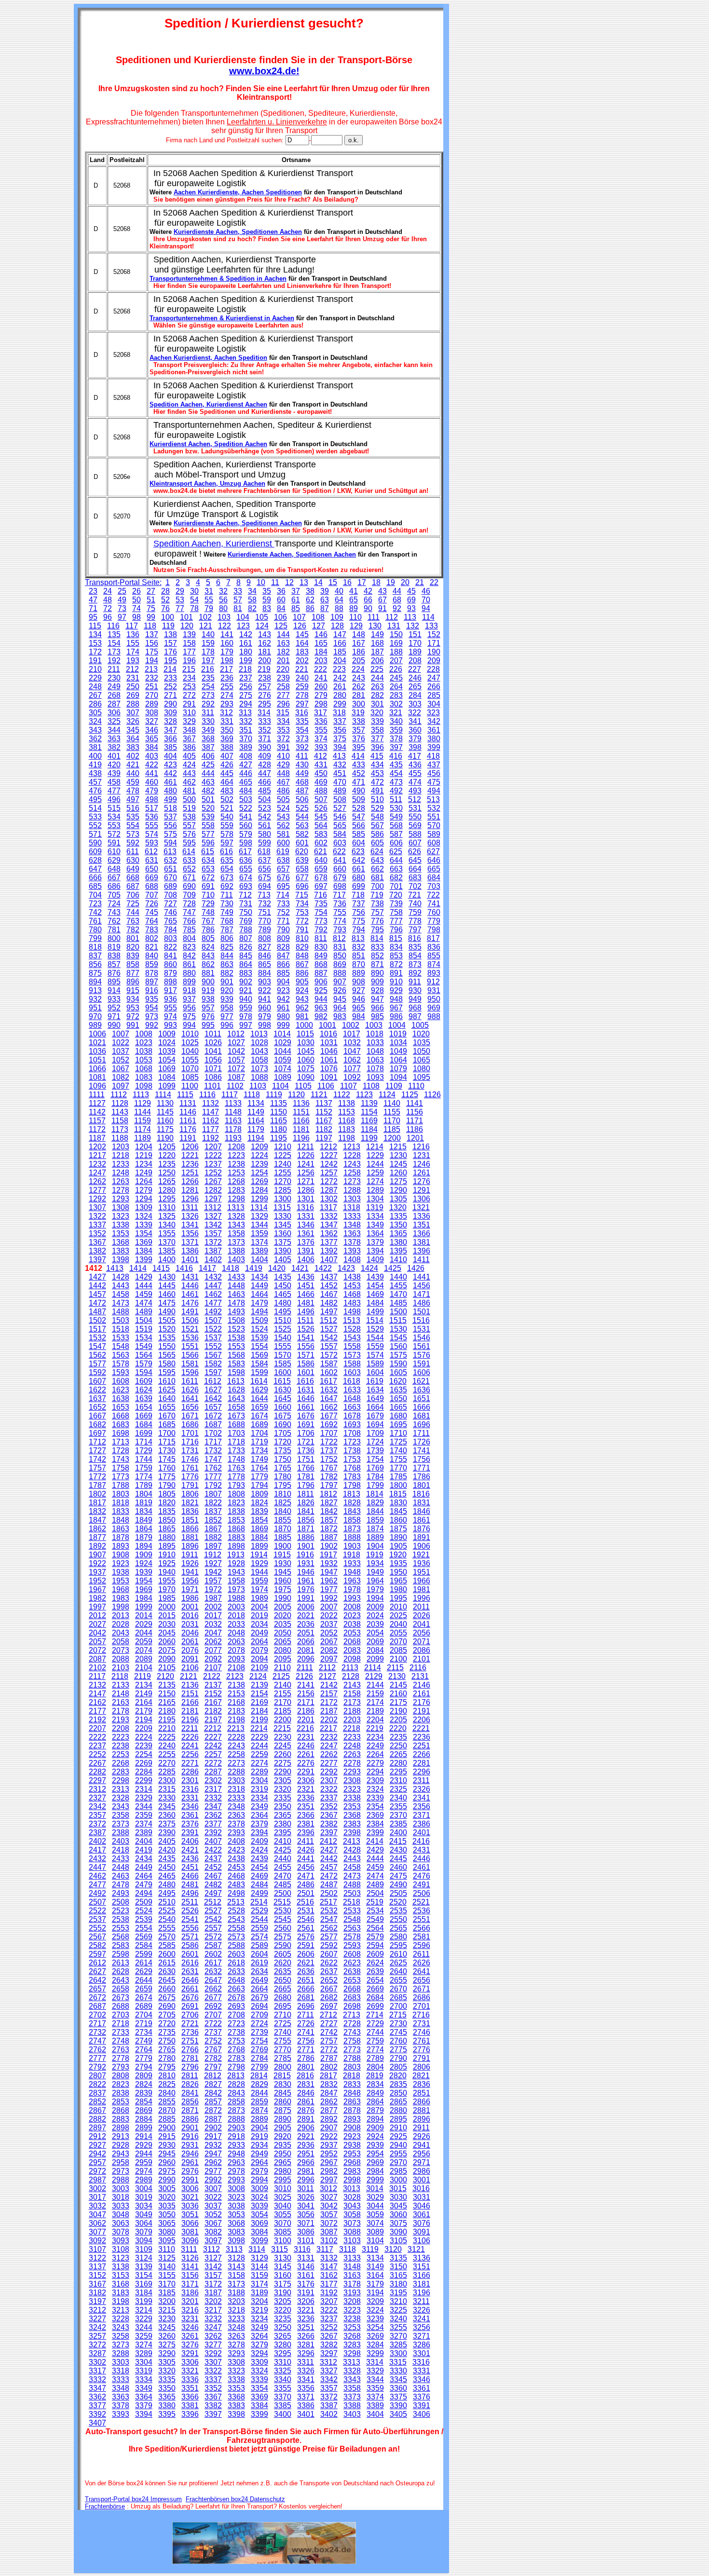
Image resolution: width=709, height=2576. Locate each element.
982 (321, 1016)
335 (302, 721)
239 (283, 678)
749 (227, 912)
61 (296, 600)
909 (377, 982)
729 (208, 904)
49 (122, 600)
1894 (144, 1546)
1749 (259, 1459)
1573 (352, 1355)
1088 (259, 1077)
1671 (190, 1416)
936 (170, 999)
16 (347, 582)
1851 (190, 1520)
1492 (213, 1312)
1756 (422, 1459)
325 (114, 721)
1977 (329, 1589)
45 (411, 591)
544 (302, 817)
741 (434, 904)
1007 (121, 1034)
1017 (352, 1034)
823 (189, 947)
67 (382, 600)
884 (265, 973)
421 (133, 765)
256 (246, 687)
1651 (422, 1398)
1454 (375, 1286)
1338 (121, 1225)
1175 (165, 1129)
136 (133, 634)
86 (310, 608)
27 (151, 591)
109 (337, 617)
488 (321, 791)
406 (208, 756)
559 (227, 825)
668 (133, 878)
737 (359, 904)
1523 (236, 1329)
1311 (190, 1207)
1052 (121, 1060)
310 (189, 713)
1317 (328, 1207)
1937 (97, 1572)
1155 (392, 1112)
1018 (375, 1034)
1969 (144, 1589)
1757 (97, 1468)
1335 (398, 1216)
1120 (296, 1095)
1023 (144, 1043)
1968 (121, 1589)
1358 (236, 1233)
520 (208, 808)
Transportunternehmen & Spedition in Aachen (218, 279)
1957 (213, 1581)
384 (152, 747)
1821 (190, 1503)
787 (227, 930)
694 (265, 886)
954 (152, 1008)
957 (208, 1008)
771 (283, 921)
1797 (329, 1485)
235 (208, 678)
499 (170, 799)
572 (114, 834)
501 (208, 799)
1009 (167, 1034)
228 (433, 669)
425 (208, 765)
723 (95, 904)
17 (362, 582)
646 (434, 860)
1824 (259, 1503)
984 (359, 1016)
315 (283, 713)
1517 (97, 1329)
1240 (283, 1164)
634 (208, 860)
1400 (167, 1260)
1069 (167, 1069)
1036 (97, 1051)
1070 (190, 1069)
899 (189, 982)
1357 (213, 1233)
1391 (306, 1251)
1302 (329, 1199)
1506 (190, 1320)
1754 (375, 1459)
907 (340, 982)
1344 (259, 1225)
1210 (283, 1147)
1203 (121, 1147)
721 (415, 895)
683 (415, 878)
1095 (422, 1077)
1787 (97, 1485)
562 (283, 825)
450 (321, 773)
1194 (256, 1138)
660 (340, 869)
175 (152, 652)
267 (95, 695)
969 (434, 1008)
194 (152, 661)
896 (133, 982)
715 (302, 895)
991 (133, 1025)
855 (434, 956)
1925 (167, 1563)
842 (189, 956)
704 (95, 895)
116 (113, 626)
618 (264, 852)
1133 (233, 1103)
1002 (351, 1025)
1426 (416, 1268)
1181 (301, 1129)
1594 (144, 1372)
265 (415, 687)
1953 (121, 1581)
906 (321, 982)
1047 (352, 1051)
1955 (167, 1581)
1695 (398, 1424)
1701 (190, 1433)
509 (359, 799)
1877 (97, 1537)
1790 (167, 1485)
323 (433, 713)
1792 (213, 1485)
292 (208, 704)
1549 (144, 1346)
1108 (371, 1086)
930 (415, 990)
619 (283, 852)
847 (283, 956)
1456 (422, 1286)
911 (415, 982)
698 (340, 886)
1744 (144, 1459)
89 (354, 608)
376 (359, 739)
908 (359, 982)
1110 (416, 1086)
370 (246, 739)
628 (95, 860)
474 (415, 782)
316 (302, 713)
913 (95, 990)
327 (152, 721)
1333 (352, 1216)
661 (359, 869)
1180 (279, 1129)
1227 (329, 1155)
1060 (306, 1060)
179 (227, 652)
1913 (236, 1555)
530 (396, 808)
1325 (167, 1216)
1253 (236, 1173)
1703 (236, 1433)
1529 (375, 1329)
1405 (283, 1260)
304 (434, 704)
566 (359, 825)
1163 (233, 1121)
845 (246, 956)
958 (227, 1008)
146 (321, 634)
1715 (167, 1442)
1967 (97, 1589)
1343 (236, 1225)
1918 (352, 1555)
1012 (236, 1034)
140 (208, 634)
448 (283, 773)
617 (245, 852)
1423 (346, 1268)
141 (227, 634)
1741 (422, 1451)
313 (245, 713)
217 (226, 669)
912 (433, 982)
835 (415, 947)
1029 (283, 1043)
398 (415, 747)
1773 (121, 1477)
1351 (422, 1225)
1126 (432, 1095)
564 (321, 825)
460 (152, 782)
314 (264, 713)
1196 (301, 1138)
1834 (144, 1511)
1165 (279, 1121)
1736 (306, 1451)
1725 (398, 1442)
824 (208, 947)
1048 (375, 1051)
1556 (306, 1346)
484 (246, 791)
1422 (323, 1268)
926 (340, 990)
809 (283, 938)
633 (189, 860)
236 (227, 678)
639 (302, 860)
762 (114, 921)
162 (265, 643)
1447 (213, 1286)
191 (95, 661)
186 (359, 652)
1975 (283, 1589)
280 (340, 695)
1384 (144, 1251)
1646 (306, 1398)
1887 (329, 1537)
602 (321, 843)
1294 (144, 1199)
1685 (167, 1424)
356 (340, 730)
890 (377, 973)
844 (227, 956)
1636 (422, 1390)
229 (95, 678)
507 (321, 799)
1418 (231, 1268)
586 (377, 834)
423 (170, 765)
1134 (256, 1103)
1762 (213, 1468)
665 (434, 869)
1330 (283, 1216)
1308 (121, 1207)
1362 (329, 1233)
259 (302, 687)
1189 (143, 1138)
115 (95, 626)
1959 (259, 1581)
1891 (422, 1537)
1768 (352, 1468)
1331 (306, 1216)
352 (265, 730)
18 (376, 582)
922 (265, 990)
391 (283, 747)
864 (246, 964)
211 (114, 669)
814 (377, 938)
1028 (259, 1043)
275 (246, 695)
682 (396, 878)
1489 (144, 1312)
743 (114, 912)
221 (302, 669)
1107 (348, 1086)
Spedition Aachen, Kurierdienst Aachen (208, 404)
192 (114, 661)
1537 (213, 1338)
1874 (375, 1529)
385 (170, 747)
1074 (283, 1069)
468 (302, 782)
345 (133, 730)
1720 (283, 1442)
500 (189, 799)
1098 (144, 1086)
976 (208, 1016)
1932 (329, 1563)
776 (377, 921)
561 (265, 825)
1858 (352, 1520)
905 (302, 982)
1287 (329, 1190)
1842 (329, 1511)
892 (415, 973)
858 (133, 964)
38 (310, 591)
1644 (259, 1398)
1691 (306, 1424)
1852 (213, 1520)
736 (340, 904)
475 (434, 782)
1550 (167, 1346)
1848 (121, 1520)
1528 (352, 1329)
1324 (144, 1216)
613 (170, 852)
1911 (190, 1555)
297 (302, 704)
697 (321, 886)
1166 (301, 1121)
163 (283, 643)
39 (325, 591)
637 (265, 860)
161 (246, 643)
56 (223, 600)
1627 (213, 1390)
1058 (259, 1060)
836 (434, 947)
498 (152, 799)
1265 (167, 1181)
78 (194, 608)
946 (359, 999)
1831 (422, 1503)
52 (165, 600)
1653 (121, 1407)
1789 (144, 1485)
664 (415, 869)
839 (133, 956)
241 (321, 678)
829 (302, 947)
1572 (329, 1355)
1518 (121, 1329)
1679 (375, 1416)
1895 (167, 1546)
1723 (352, 1442)
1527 (329, 1329)
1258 (352, 1173)
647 (95, 869)
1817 (97, 1503)
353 (283, 730)
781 (114, 930)
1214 (375, 1147)
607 (415, 843)
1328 (236, 1216)
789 (265, 930)
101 (186, 617)
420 (114, 765)
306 (114, 713)
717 (339, 895)
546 (340, 817)
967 (396, 1008)
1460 (167, 1294)
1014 (282, 1034)
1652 (97, 1407)
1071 (213, 1069)
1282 (213, 1190)
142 (246, 634)
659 (321, 869)
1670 (167, 1416)
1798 (352, 1485)
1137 (324, 1103)
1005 (420, 1025)
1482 (329, 1303)
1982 (97, 1598)
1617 (328, 1381)
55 (209, 600)
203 (321, 661)
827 (265, 947)
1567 (213, 1355)
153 (95, 643)
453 (377, 773)
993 (170, 1025)
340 (396, 721)
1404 (259, 1260)
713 (264, 895)
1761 (190, 1468)
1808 (236, 1494)
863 (227, 964)
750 (246, 912)
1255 (283, 1173)
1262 (97, 1181)
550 (415, 817)
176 (170, 652)
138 (170, 634)
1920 (398, 1555)
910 (396, 982)
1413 (115, 1268)
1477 (213, 1303)
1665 (398, 1407)
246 (415, 678)
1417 (207, 1268)
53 (180, 600)
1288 (352, 1190)
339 (377, 721)
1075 (306, 1069)
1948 (352, 1572)
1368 (121, 1242)
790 (283, 930)
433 (359, 765)
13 (304, 582)
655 (246, 869)
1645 (283, 1398)
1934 (375, 1563)
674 (246, 878)
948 (396, 999)
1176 (188, 1129)
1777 (213, 1477)
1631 (306, 1390)
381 (95, 747)
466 (265, 782)
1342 (213, 1225)
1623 (121, 1390)
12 (289, 582)
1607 (97, 1381)
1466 (306, 1294)
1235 (167, 1164)
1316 (305, 1207)
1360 (283, 1233)
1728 (121, 1451)
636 (246, 860)
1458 (121, 1294)
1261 (422, 1173)
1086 (213, 1077)
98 (136, 617)
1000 (304, 1025)
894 (95, 982)
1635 (398, 1390)
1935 (398, 1563)
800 (114, 938)
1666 (422, 1407)
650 (152, 869)
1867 (213, 1529)
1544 (375, 1338)
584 (340, 834)
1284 (259, 1190)
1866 (190, 1529)
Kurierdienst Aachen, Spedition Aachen (208, 444)
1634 (375, 1390)
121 (206, 626)
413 (339, 756)
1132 (211, 1103)
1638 (121, 1398)
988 (434, 1016)
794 (359, 930)
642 (359, 860)
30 (194, 591)
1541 (306, 1338)
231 (133, 678)
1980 (398, 1589)
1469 (375, 1294)
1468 (352, 1294)
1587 (329, 1364)
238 (265, 678)
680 (359, 878)
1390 (283, 1251)
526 (321, 808)
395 (359, 747)
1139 (369, 1103)
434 (377, 765)
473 (396, 782)
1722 (329, 1442)
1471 (422, 1294)
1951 (422, 1572)
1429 (144, 1277)
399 (434, 747)
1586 (306, 1364)
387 (208, 747)
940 (246, 999)
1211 (306, 1147)
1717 (213, 1442)
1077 (352, 1069)
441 (152, 773)
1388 (236, 1251)
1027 (236, 1043)
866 (283, 964)
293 (227, 704)
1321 (421, 1207)
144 (283, 634)
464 (227, 782)
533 (95, 817)
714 (283, 895)
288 (133, 704)
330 (208, 721)
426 (227, 765)
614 (189, 852)
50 (136, 600)
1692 (329, 1424)
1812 (328, 1494)
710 (208, 895)
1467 (329, 1294)
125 (281, 626)
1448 (236, 1286)
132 (413, 626)
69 (411, 600)
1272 (329, 1181)
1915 (282, 1555)
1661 (306, 1407)
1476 (190, 1303)
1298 (236, 1199)
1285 (283, 1190)
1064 (398, 1060)
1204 (144, 1147)
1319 (375, 1207)
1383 (121, 1251)
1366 (422, 1233)
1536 (190, 1338)
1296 (190, 1199)
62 (310, 600)
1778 (236, 1477)
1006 (97, 1034)
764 (152, 921)
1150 (279, 1112)
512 (415, 799)
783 (152, 930)
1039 (167, 1051)
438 (95, 773)
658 (302, 869)
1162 (211, 1121)
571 (95, 834)
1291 (422, 1190)
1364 (375, 1233)
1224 (259, 1155)
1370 (167, 1242)
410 (283, 756)
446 (246, 773)
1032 (352, 1043)
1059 (283, 1060)
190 (434, 652)
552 (95, 825)
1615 (282, 1381)
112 (392, 617)
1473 (121, 1303)
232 (152, 678)
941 (265, 999)
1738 (352, 1451)
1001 (327, 1025)
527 (340, 808)
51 (151, 600)
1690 (283, 1424)
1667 (97, 1416)
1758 (121, 1468)
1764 (259, 1468)
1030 (306, 1043)
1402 (213, 1260)
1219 (144, 1155)
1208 (236, 1147)
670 (170, 878)
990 (114, 1025)
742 (95, 912)
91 (382, 608)
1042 (236, 1051)
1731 (190, 1451)
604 (359, 843)
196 (189, 661)
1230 (398, 1155)
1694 (375, 1424)
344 (114, 730)
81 (238, 608)
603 (340, 843)
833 (377, 947)
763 (133, 921)
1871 (306, 1529)
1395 (398, 1251)
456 (434, 773)
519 (189, 808)
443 (189, 773)
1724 (375, 1442)
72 (108, 608)
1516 (421, 1320)
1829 (375, 1503)
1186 (415, 1129)
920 (227, 990)
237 (246, 678)
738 (377, 904)
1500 (398, 1312)
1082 (121, 1077)
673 (227, 878)
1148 (233, 1112)
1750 (283, 1459)
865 (265, 964)
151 (415, 634)
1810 (283, 1494)
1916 (305, 1555)
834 (396, 947)
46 (426, 591)
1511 (306, 1320)
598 (246, 843)
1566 (190, 1355)
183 (302, 652)
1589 (375, 1364)
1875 (398, 1529)
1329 (259, 1216)
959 (246, 1008)
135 (114, 634)
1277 (97, 1190)
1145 (165, 1112)
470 (340, 782)
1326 (190, 1216)
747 (189, 912)
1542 (329, 1338)
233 (170, 678)
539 (208, 817)
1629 (259, 1390)
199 (246, 661)
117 (132, 626)
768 (227, 921)
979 (265, 1016)
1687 (213, 1424)
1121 (319, 1095)
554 (133, 825)
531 (415, 808)
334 (283, 721)
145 (302, 634)
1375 (283, 1242)
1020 (421, 1034)
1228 (352, 1155)
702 (415, 886)
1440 (398, 1277)
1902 (329, 1546)
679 (340, 878)
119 (168, 626)
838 (114, 956)
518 (170, 808)
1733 (236, 1451)
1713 (121, 1442)
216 (208, 669)
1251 (190, 1173)
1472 (97, 1303)
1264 (144, 1181)
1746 (190, 1459)
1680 (398, 1416)
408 (246, 756)
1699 (144, 1433)
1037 (121, 1051)
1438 (352, 1277)
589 (434, 834)
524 (283, 808)
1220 (167, 1155)
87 (325, 608)
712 (245, 895)
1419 (254, 1268)
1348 (352, 1225)
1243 (352, 1164)
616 (226, 852)
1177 (211, 1129)
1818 (121, 1503)
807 (246, 938)
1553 (236, 1346)
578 (227, 834)
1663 (352, 1407)
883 (246, 973)
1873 (352, 1529)
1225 (283, 1155)
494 (434, 791)
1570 (283, 1355)
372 (283, 739)
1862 (97, 1529)
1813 (352, 1494)
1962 (329, 1581)
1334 (375, 1216)
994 (189, 1025)
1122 (342, 1095)
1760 (167, 1468)
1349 (375, 1225)
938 (208, 999)
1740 (398, 1451)
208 (415, 661)
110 (355, 617)
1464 (259, 1294)
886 (302, 973)
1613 (236, 1381)
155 (133, 643)
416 (396, 756)
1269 (259, 1181)
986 (396, 1016)
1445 (167, 1286)
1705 (283, 1433)
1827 (329, 1503)
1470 (398, 1294)
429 (283, 765)
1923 (121, 1563)
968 (415, 1008)
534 (114, 817)
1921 (421, 1555)
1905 (398, 1546)
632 (170, 860)
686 (114, 886)
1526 (306, 1329)
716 (320, 895)
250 (133, 687)
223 (339, 669)
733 (283, 904)
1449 (259, 1286)
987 (415, 1016)
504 (265, 799)
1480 (283, 1303)
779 (434, 921)
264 (396, 687)
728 (189, 904)
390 (265, 747)
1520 (167, 1329)
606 (396, 843)
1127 (97, 1103)
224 (358, 669)
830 (321, 947)
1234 (144, 1164)
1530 (398, 1329)
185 (340, 652)
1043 (259, 1051)
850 (340, 956)
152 (434, 634)
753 (302, 912)
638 (283, 860)
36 (281, 591)
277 (283, 695)
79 (209, 608)
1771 (422, 1468)
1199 (369, 1138)
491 (377, 791)
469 (321, 782)
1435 (283, 1277)
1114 (163, 1095)
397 (396, 747)
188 (396, 652)
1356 (190, 1233)
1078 (375, 1069)
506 (302, 799)
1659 (259, 1407)
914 (114, 990)
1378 (352, 1242)
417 (415, 756)
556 (170, 825)
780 (95, 930)
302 (396, 704)
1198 (347, 1138)
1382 (97, 1251)
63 (325, 600)
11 (275, 582)
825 (227, 947)
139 (189, 634)
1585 (283, 1364)
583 (321, 834)
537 (170, 817)
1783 (352, 1477)
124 (262, 626)
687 (133, 886)
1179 (256, 1129)
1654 (144, 1407)
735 (321, 904)
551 (434, 817)
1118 (252, 1095)
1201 (415, 1138)
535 (133, 817)
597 (227, 843)
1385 (167, 1251)
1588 (352, 1364)
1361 (306, 1233)
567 (377, 825)
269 (133, 695)
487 (302, 791)
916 (152, 990)
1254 (259, 1173)
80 (223, 608)
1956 (190, 1581)
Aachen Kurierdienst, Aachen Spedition (208, 358)
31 (209, 591)
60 (281, 600)
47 (93, 600)
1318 (352, 1207)
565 (340, 825)
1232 (97, 1164)
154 (114, 643)
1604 (375, 1372)
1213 (352, 1147)
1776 (190, 1477)
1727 (97, 1451)
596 (208, 843)
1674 (259, 1416)
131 (394, 626)
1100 (190, 1086)
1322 (97, 1216)
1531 (422, 1329)
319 (358, 713)
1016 (328, 1034)
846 (265, 956)
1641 (190, 1398)
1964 (375, 1581)
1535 (167, 1338)
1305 (398, 1199)
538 (189, 817)
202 (302, 661)
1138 (347, 1103)
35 (267, 591)
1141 (415, 1103)
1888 (352, 1537)
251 (152, 687)
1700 (167, 1433)
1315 (282, 1207)
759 (415, 912)
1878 (121, 1537)
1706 (306, 1433)
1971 (190, 1589)
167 (359, 643)
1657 (213, 1407)
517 (152, 808)
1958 (236, 1581)
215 (189, 669)
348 (189, 730)
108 (318, 617)
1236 (190, 1164)
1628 (236, 1390)
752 (283, 912)
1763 (236, 1468)
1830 (398, 1503)
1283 (236, 1190)
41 (354, 591)
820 (133, 947)
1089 (283, 1077)
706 (133, 895)
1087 (236, 1077)
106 (280, 617)
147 (340, 634)
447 (265, 773)
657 (283, 869)
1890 (398, 1537)
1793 (236, 1485)
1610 (167, 1381)
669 (152, 878)
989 (95, 1025)
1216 (421, 1147)
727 (170, 904)
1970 (167, 1589)
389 (246, 747)
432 (340, 765)
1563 (121, 1355)
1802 (97, 1494)
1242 (329, 1164)
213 (151, 669)
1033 (375, 1043)
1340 (167, 1225)
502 (227, 799)
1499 (375, 1312)
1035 (422, 1043)
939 (227, 999)
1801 (422, 1485)
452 (359, 773)
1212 (328, 1147)
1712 (97, 1442)
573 (133, 834)
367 (189, 739)
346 (152, 730)
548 (377, 817)
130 (375, 626)
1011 (213, 1034)
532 (434, 808)
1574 (375, 1355)
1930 (283, 1563)
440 (133, 773)
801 (133, 938)
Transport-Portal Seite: (123, 582)
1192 (211, 1138)
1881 (190, 1537)
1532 (97, 1338)
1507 (213, 1320)
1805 (167, 1494)
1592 (97, 1372)
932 (95, 999)
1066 (97, 1069)
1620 (398, 1381)
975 (189, 1016)
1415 (161, 1268)
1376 (306, 1242)
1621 (421, 1381)
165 (321, 643)
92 (397, 608)
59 (267, 600)
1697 (97, 1433)
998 (265, 1025)
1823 (236, 1503)
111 (374, 617)
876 (114, 973)
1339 (144, 1225)
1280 (167, 1190)
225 (377, 669)
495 (95, 799)
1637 (97, 1398)
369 (227, 739)
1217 (97, 1155)
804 (189, 938)
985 (377, 1016)
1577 (97, 1364)
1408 (352, 1260)
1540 (283, 1338)
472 (377, 782)
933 (114, 999)
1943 (236, 1572)
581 (283, 834)
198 (227, 661)
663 (396, 869)
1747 (213, 1459)
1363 (352, 1233)
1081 (97, 1077)
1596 (190, 1372)
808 (265, 938)
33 (238, 591)
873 (415, 964)
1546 (422, 1338)
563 (302, 825)
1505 (167, 1320)
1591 (422, 1364)
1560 (398, 1346)
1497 (329, 1312)
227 (415, 669)
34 (252, 591)
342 (434, 721)
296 (283, 704)
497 (133, 799)
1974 (259, 1589)
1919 (375, 1555)
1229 (375, 1155)
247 (434, 678)
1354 (144, 1233)
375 (340, 739)
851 (359, 956)
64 (339, 600)
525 (302, 808)
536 (152, 817)
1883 (236, 1537)
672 (208, 878)
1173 (120, 1129)
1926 (190, 1563)
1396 (422, 1251)
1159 (143, 1121)
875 (95, 973)
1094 (398, 1077)
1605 (398, 1372)
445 (227, 773)
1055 (190, 1060)
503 (246, 799)
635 (227, 860)
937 (189, 999)
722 (433, 895)
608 (434, 843)
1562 (97, 1355)
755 (340, 912)
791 (302, 930)
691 (208, 886)
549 (396, 817)
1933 (352, 1563)
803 (170, 938)
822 (170, 947)
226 (396, 669)
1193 (233, 1138)
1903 (352, 1546)
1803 (121, 1494)
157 (170, 643)
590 (95, 843)
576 (189, 834)
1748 (236, 1459)
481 (189, 791)
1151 (301, 1112)
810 (302, 938)
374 (321, 739)
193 (133, 661)
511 (396, 799)
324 (95, 721)
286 (95, 704)
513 (433, 799)
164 (302, 643)
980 (283, 1016)
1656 (190, 1407)
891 (396, 973)
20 (405, 582)
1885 (283, 1537)
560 (246, 825)
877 (133, 973)
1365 (398, 1233)
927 (359, 990)
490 (359, 791)
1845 (398, 1511)
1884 (259, 1537)
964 (340, 1008)
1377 (329, 1242)
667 (114, 878)
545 (321, 817)
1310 (167, 1207)
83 (267, 608)
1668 (121, 1416)
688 (152, 886)
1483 (352, 1303)
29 (180, 591)
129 (356, 626)
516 (133, 808)
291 (189, 704)
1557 (329, 1346)
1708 (352, 1433)
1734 (259, 1451)
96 (108, 617)
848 (302, 956)
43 (382, 591)
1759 (144, 1468)
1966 (422, 1581)
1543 (352, 1338)
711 (227, 895)
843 (208, 956)
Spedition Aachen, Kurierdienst (214, 544)
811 (321, 938)
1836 (190, 1511)
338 (359, 721)
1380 (398, 1242)
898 (170, 982)
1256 (306, 1173)
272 (189, 695)
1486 (422, 1303)
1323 (121, 1216)
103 (224, 617)
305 (95, 713)
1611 (190, 1381)
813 (358, 938)
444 (208, 773)
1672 (213, 1416)
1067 (121, 1069)
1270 (283, 1181)
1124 (387, 1095)
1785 (398, 1477)
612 (151, 852)
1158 (120, 1121)
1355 (167, 1233)
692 (227, 886)
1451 (306, 1286)
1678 (352, 1416)
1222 (213, 1155)
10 (261, 582)
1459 (144, 1294)
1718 (236, 1442)
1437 (329, 1277)
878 (152, 973)
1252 (213, 1173)
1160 (165, 1121)
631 (152, 860)
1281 (190, 1190)
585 (359, 834)
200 (265, 661)
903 (265, 982)
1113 (141, 1095)
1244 (375, 1164)
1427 (97, 1277)
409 (265, 756)
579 (246, 834)
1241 (306, 1164)
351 (246, 730)
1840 (283, 1511)
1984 (144, 1598)
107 (299, 617)
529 (377, 808)
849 (321, 956)
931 (434, 990)
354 (302, 730)
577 (208, 834)
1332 (329, 1216)
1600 (283, 1372)
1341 (190, 1225)
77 (180, 608)
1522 (213, 1329)
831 (340, 947)
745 (152, 912)
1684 (144, 1424)
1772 (97, 1477)
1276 (422, 1181)
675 (265, 878)
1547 (97, 1346)
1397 (97, 1260)
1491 (190, 1312)
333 (265, 721)
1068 (144, 1069)
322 (415, 713)
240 (302, 678)
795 (377, 930)
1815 (398, 1494)
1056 (213, 1060)
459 (133, 782)
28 (165, 591)
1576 (422, 1355)
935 (152, 999)
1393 (352, 1251)
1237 (213, 1164)
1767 (329, 1468)
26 (136, 591)
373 (302, 739)
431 (321, 765)
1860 (398, 1520)
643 (377, 860)
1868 (236, 1529)
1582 (213, 1364)
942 (283, 999)
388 (227, 747)
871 (377, 964)
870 (359, 964)
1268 (236, 1181)
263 (377, 687)
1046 (329, 1051)
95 (93, 617)
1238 (236, 1164)
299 (340, 704)
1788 (121, 1485)
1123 (364, 1095)
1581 (190, 1364)
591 (114, 843)
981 (302, 1016)
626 (415, 852)
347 (170, 730)
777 (396, 921)
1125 (410, 1095)
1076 (329, 1069)
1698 (121, 1433)
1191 (188, 1138)
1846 (422, 1511)
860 (170, 964)
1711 (421, 1433)
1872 (329, 1529)
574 (152, 834)
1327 (213, 1216)
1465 (283, 1294)
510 (377, 799)
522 (246, 808)
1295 (167, 1199)
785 (189, 930)
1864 (144, 1529)
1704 (259, 1433)
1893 (121, 1546)
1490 (167, 1312)
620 (302, 852)
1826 (306, 1503)
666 (95, 878)
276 (265, 695)
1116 (207, 1095)
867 (302, 964)
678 (321, 878)
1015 (305, 1034)
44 (397, 591)
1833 (121, 1511)
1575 (398, 1355)
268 (114, 695)
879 (170, 973)
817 (433, 938)
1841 (306, 1511)
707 (152, 895)
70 (426, 600)
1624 (144, 1390)
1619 (375, 1381)
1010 (190, 1034)
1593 (121, 1372)
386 (189, 747)
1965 (398, 1581)
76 (165, 608)
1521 (190, 1329)
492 (396, 791)
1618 (352, 1381)
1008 (144, 1034)
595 (189, 843)
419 (95, 765)
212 (132, 669)
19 (391, 582)
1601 (306, 1372)
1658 (236, 1407)
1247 (97, 1173)
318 (339, 713)
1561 (422, 1346)
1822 (213, 1503)
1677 (329, 1416)
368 (208, 739)
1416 (184, 1268)
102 (205, 617)
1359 (259, 1233)
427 (246, 765)
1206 (190, 1147)
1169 (369, 1121)
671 (189, 878)
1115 (185, 1095)
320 (377, 713)
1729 (144, 1451)
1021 (97, 1043)
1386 (190, 1251)
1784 (375, 1477)
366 (170, 739)
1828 (352, 1503)
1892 (97, 1546)
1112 (119, 1095)
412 (320, 756)
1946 (306, 1572)
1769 (375, 1468)
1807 (213, 1494)
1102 (235, 1086)
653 (208, 869)
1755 (398, 1459)
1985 (167, 1598)
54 (194, 600)
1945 (283, 1572)
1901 (306, 1546)
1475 (167, 1303)
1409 (375, 1260)
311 (208, 713)
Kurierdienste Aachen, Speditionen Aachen (238, 232)
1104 (280, 1086)
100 (168, 617)
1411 (421, 1260)
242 (340, 678)
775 (359, 921)
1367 (97, 1242)
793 (340, 930)
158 (189, 643)
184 (321, 652)
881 (208, 973)
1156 (415, 1112)
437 (434, 765)
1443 (121, 1286)
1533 (121, 1338)
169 (396, 643)
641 (340, 860)
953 (133, 1008)
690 (189, 886)
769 (246, 921)
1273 (352, 1181)
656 (265, 869)
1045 (306, 1051)
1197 (324, 1138)
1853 (236, 1520)
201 (283, 661)
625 (396, 852)
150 (396, 634)
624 (377, 852)
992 (152, 1025)
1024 (167, 1043)
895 (114, 982)
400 (95, 756)
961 (283, 1008)
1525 (283, 1329)
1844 (375, 1511)
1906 (422, 1546)
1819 (144, 1503)
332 (246, 721)
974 (170, 1016)
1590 (398, 1364)
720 (396, 895)
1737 (329, 1451)
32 (223, 591)
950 (434, 999)
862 (208, 964)
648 (114, 869)
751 (265, 912)
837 (95, 956)
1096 (97, 1086)
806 (227, 938)
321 (396, 713)
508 (340, 799)
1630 (283, 1390)
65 (354, 600)
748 (208, 912)
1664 (375, 1407)
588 (415, 834)
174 (133, 652)
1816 (421, 1494)
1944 (259, 1572)
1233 (121, 1164)
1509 (259, 1320)
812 (339, 938)
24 (108, 591)
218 (245, 669)
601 (302, 843)
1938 (121, 1572)
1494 (259, 1312)
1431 (190, 1277)
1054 (167, 1060)
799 (95, 938)
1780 (283, 1477)
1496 (306, 1312)
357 (359, 730)
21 (420, 582)
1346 (306, 1225)
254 (208, 687)
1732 (213, 1451)
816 (415, 938)
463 (208, 782)
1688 (236, 1424)
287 (114, 704)
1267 (213, 1181)
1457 (97, 1294)
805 (208, 938)
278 (302, 695)
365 (152, 739)
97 (122, 617)
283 (396, 695)
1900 (283, 1546)
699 (359, 886)
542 (265, 817)
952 (114, 1008)
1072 (236, 1069)
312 (226, 713)
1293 (121, 1199)
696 (302, 886)
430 (302, 765)
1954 (144, 1581)
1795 (283, 1485)
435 (396, 765)
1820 (167, 1503)
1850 (167, 1520)
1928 (236, 1563)
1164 (256, 1121)
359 (396, 730)
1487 (97, 1312)
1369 (144, 1242)
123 (243, 626)
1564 (144, 1355)
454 (396, 773)
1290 (398, 1190)
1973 (236, 1589)
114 (428, 617)
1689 (259, 1424)
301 (377, 704)
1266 (190, 1181)
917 (170, 990)
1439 (375, 1277)
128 (337, 626)
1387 (213, 1251)
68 (397, 600)
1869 (259, 1529)
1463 (236, 1294)
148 (359, 634)
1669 (144, 1416)
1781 (306, 1477)
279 (321, 695)
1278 (121, 1190)
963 (321, 1008)
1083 (144, 1077)
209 (434, 661)
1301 (306, 1199)
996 (227, 1025)
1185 (392, 1129)
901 (227, 982)
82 (252, 608)
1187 (97, 1138)
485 (265, 791)
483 (227, 791)
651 (170, 869)
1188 (120, 1138)
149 (377, 634)
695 (283, 886)
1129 (143, 1103)
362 (95, 739)
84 (281, 608)
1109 (394, 1086)
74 (136, 608)
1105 (303, 1086)
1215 (398, 1147)
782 (133, 930)
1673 (236, 1416)
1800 (398, 1485)
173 (114, 652)
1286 (306, 1190)
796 (396, 930)
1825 (283, 1503)
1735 (283, 1451)
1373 (236, 1242)
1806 (190, 1494)
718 (358, 895)
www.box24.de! (264, 71)
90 (368, 608)
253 (189, 687)
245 (396, 678)
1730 (167, 1451)
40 (339, 591)
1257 (329, 1173)
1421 (300, 1268)
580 (265, 834)
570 (434, 825)
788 (246, 930)
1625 (167, 1390)
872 (396, 964)
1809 (259, 1494)
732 (265, 904)
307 (133, 713)
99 (151, 617)
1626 (190, 1390)
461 (170, 782)
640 (321, 860)
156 (152, 643)
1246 (422, 1164)
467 (283, 782)
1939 (144, 1572)
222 (320, 669)
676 (283, 878)
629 (114, 860)
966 (377, 1008)
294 (246, 704)
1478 (236, 1303)
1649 (375, 1398)
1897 (213, 1546)
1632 (329, 1390)
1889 (375, 1537)
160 (227, 643)
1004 (397, 1025)
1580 (167, 1364)
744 (133, 912)
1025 (190, 1043)
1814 (375, 1494)
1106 (326, 1086)
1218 (121, 1155)
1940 (167, 1572)
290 (170, 704)
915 (133, 990)
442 (170, 773)
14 (318, 582)
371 (265, 739)
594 (170, 843)
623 (358, 852)
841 (170, 956)
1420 (277, 1268)
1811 (306, 1494)
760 (434, 912)
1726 (422, 1442)
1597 (213, 1372)
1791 (190, 1485)
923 (283, 990)
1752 (329, 1459)
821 (152, 947)
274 (227, 695)
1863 (121, 1529)
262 (359, 687)
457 (95, 782)
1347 (329, 1225)
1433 (236, 1277)
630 (133, 860)
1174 (143, 1129)
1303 (352, 1199)
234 (189, 678)
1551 (190, 1346)
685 (95, 886)
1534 (144, 1338)
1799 (375, 1485)
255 (227, 687)
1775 (167, 1477)
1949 (375, 1572)
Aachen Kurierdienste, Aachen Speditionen (238, 192)
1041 (213, 1051)
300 (359, 704)
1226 (306, 1155)
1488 (121, 1312)
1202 (97, 1147)
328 (170, 721)
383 (133, 747)
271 (170, 695)
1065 (422, 1060)
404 (170, 756)
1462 (213, 1294)
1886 (306, 1537)
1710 (398, 1433)
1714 (144, 1442)
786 (208, 930)
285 (434, 695)
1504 (144, 1320)
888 (340, 973)
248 (95, 687)
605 (377, 843)
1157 (97, 1121)
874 (434, 964)
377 (377, 739)
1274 (375, 1181)
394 (340, 747)
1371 (190, 1242)
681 (377, 878)
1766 (306, 1468)
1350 (398, 1225)
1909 (144, 1555)
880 (189, 973)
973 (152, 1016)
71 (93, 608)
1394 (375, 1251)
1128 (120, 1103)
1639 (144, 1398)
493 (415, 791)
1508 (236, 1320)
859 (152, 964)
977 (227, 1016)
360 (415, 730)
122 (225, 626)
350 (227, 730)
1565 (167, 1355)
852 (377, 956)
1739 (375, 1451)
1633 (352, 1390)
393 (321, 747)
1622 (97, 1390)
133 (431, 626)
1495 (283, 1312)
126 (300, 626)
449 (302, 773)
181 (265, 652)
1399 (144, 1260)
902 (246, 982)
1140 (392, 1103)
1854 (259, 1520)
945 (340, 999)
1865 (167, 1529)
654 (227, 869)
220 (283, 669)
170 (415, 643)
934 (133, 999)
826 (246, 947)
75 (151, 608)
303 (415, 704)
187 (377, 652)
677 (302, 878)
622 (339, 852)
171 (434, 643)
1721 (306, 1442)
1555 (283, 1346)
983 (340, 1016)
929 (396, 990)
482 (208, 791)
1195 (279, 1138)
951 (95, 1008)
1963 (352, 1581)
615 (208, 852)
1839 (259, 1511)
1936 (422, 1563)
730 (227, 904)
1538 (236, 1338)
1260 (398, 1173)
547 (359, 817)
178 (208, 652)
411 (302, 756)
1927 (213, 1563)
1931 (306, 1563)
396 (377, 747)
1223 (236, 1155)
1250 (167, 1173)
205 (359, 661)
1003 (374, 1025)
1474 (144, 1303)
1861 (422, 1520)
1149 (256, 1112)
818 (95, 947)
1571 (306, 1355)
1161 (188, 1121)
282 (377, 695)
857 (114, 964)
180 (246, 652)
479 (152, 791)
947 (377, 999)
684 (434, 878)
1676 (306, 1416)
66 (368, 600)
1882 (213, 1537)
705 (114, 895)
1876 (422, 1529)
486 (283, 791)
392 (302, 747)
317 (320, 713)
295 (265, 704)
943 (302, 999)
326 (133, 721)
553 (114, 825)
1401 (190, 1260)
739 (396, 904)
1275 (398, 1181)
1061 (329, 1060)
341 (415, 721)
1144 (143, 1112)
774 (340, 921)
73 (122, 608)
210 (95, 669)
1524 (259, 1329)
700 (377, 886)
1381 (422, 1242)
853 (396, 956)
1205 (167, 1147)
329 (189, 721)
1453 (352, 1286)
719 (377, 895)
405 (189, 756)
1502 (97, 1320)
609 (95, 852)
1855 (283, 1520)
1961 (306, 1581)
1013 (259, 1034)
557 (189, 825)
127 (319, 626)
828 (283, 947)
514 (95, 808)
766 (189, 921)
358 (377, 730)
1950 (398, 1572)
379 (415, 739)
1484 (375, 1303)
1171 (415, 1121)
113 (410, 617)
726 (152, 904)
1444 (144, 1286)
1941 (190, 1572)
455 (415, 773)
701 (396, 886)
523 (265, 808)
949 (415, 999)
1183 (347, 1129)
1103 (258, 1086)
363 (114, 739)
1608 (121, 1381)
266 (434, 687)
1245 (398, 1164)
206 (377, 661)
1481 (306, 1303)
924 (302, 990)
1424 (369, 1268)
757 (377, 912)
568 (396, 825)
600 (283, 843)
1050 (422, 1051)
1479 (259, 1303)
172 (95, 652)
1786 (422, 1477)
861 (189, 964)
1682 (97, 1424)
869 (340, 964)
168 (377, 643)
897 (152, 982)
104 (243, 617)
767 (208, 921)
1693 (352, 1424)
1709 (375, 1433)
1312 (213, 1207)
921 (246, 990)
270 (152, 695)
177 (189, 652)
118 (150, 626)
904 (283, 982)
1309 (144, 1207)
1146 (188, 1112)
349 (208, 730)
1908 (121, 1555)
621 (320, 852)
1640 (167, 1398)
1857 (329, 1520)
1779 (259, 1477)
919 (208, 990)
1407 (329, 1260)
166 (340, 643)
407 (227, 756)
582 (302, 834)
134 (95, 634)
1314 (259, 1207)
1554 (259, 1346)
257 (265, 687)
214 (170, 669)
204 (340, 661)
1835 (167, 1511)
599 (265, 843)
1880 (167, 1537)
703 (434, 886)
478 (133, 791)
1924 (144, 1563)
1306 (422, 1199)
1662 (329, 1407)
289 (152, 704)
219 (264, 669)
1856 (306, 1520)
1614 (259, 1381)
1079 (398, 1069)
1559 (375, 1346)
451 (340, 773)
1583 (236, 1364)
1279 (144, 1190)
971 (114, 1016)
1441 (422, 1277)
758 (396, 912)
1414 (138, 1268)
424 (189, 765)
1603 (352, 1372)
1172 (97, 1129)
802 (152, 938)
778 (415, 921)
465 (246, 782)
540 (227, 817)
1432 (213, 1277)
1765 (283, 1468)
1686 (190, 1424)
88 (339, 608)
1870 (283, 1529)
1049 (398, 1051)
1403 (236, 1260)
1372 (213, 1242)
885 (283, 973)
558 (208, 825)
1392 (329, 1251)
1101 (212, 1086)
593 (152, 843)
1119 (274, 1095)
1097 (121, 1086)
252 (170, 687)
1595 (167, 1372)
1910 (167, 1555)
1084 (167, 1077)
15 (333, 582)
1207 (213, 1147)
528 (359, 808)
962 (302, 1008)
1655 (167, 1407)
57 (238, 600)
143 (265, 634)
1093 (375, 1077)
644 (396, 860)
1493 (236, 1312)
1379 (375, 1242)
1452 (329, 1286)
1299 (259, 1199)
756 (359, 912)
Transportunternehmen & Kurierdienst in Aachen (222, 318)
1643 (236, 1398)
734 (302, 904)
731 (246, 904)
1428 (121, 1277)
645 (415, 860)
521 (227, 808)
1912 (213, 1555)
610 (114, 852)
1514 (375, 1320)
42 (368, 591)
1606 (422, 1372)
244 (377, 678)
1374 (259, 1242)
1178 (233, 1129)
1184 (369, 1129)
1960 (283, 1581)
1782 (329, 1477)
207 (396, 661)
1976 (306, 1589)
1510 (283, 1320)
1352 (97, 1233)
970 (95, 1016)
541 (246, 817)
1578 (121, 1364)
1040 (190, 1051)
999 (283, 1025)
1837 (213, 1511)
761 (95, 921)
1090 (306, 1077)
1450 (283, 1286)
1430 (167, 1277)
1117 (230, 1095)
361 (434, 730)
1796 (306, 1485)
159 (208, 643)
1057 (236, 1060)
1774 (144, 1477)
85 (296, 608)
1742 (97, 1459)
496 (114, 799)
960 (265, 1008)
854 (415, 956)
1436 (306, 1277)
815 (396, 938)
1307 (97, 1207)
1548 (121, 1346)
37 (296, 591)
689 (170, 886)
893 (434, 973)
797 (415, 930)
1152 (324, 1112)
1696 (422, 1424)
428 (265, 765)
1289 (375, 1190)
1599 (259, 1372)
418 (433, 756)
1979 (375, 1589)
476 (95, 791)
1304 (375, 1199)
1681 (422, 1416)
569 (415, 825)
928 (377, 990)
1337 (97, 1225)
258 (283, 687)
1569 (259, 1355)
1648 (352, 1398)
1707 (329, 1433)
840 (152, 956)
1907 (97, 1555)
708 (170, 895)
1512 (328, 1320)
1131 (188, 1103)
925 (321, 990)
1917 (328, 1555)
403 (152, 756)
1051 (97, 1060)
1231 (422, 1155)
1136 (301, 1103)
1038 (144, 1051)
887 (321, 973)
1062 (352, 1060)
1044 (283, 1051)
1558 (352, 1346)
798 (434, 930)
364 (133, 739)
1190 (165, 1138)
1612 (213, 1381)
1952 (97, 1581)
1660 (283, 1407)
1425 (393, 1268)
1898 (236, 1546)
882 (227, 973)
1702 (213, 1433)
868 (321, 964)
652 (189, 869)
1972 (213, 1589)
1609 (144, 1381)
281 (359, 695)
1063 (375, 1060)
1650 (398, 1398)
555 (152, 825)
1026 (213, 1043)
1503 (121, 1320)
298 (321, 704)
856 (95, 964)
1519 (144, 1329)
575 (170, 834)
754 (321, 912)
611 (133, 852)
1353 (121, 1233)
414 (358, 756)
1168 (347, 1121)
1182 (324, 1129)
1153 (347, 1112)
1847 (97, 1520)
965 (359, 1008)
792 (321, 930)
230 (114, 678)
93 (411, 608)
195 (170, 661)
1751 (306, 1459)
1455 (398, 1286)
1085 (190, 1077)
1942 (213, 1572)
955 (170, 1008)
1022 (121, 1043)
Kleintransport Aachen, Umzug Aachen (207, 484)
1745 (167, 1459)
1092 (352, 1077)
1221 (190, 1155)
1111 (97, 1095)
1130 (165, 1103)
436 (415, 765)
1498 (352, 1312)
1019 (398, 1034)
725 (133, 904)
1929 (259, 1563)
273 (208, 695)
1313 (236, 1207)
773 (321, 921)
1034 (398, 1043)
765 (170, 921)
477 (114, 791)
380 (434, 739)
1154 (369, 1112)
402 (133, 756)
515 (114, 808)
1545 (398, 1338)
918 (189, 990)
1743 (121, 1459)
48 (108, 600)
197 (208, 661)
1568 (236, 1355)
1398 (121, 1260)
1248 (121, 1173)
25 (122, 591)
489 (340, 791)
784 (170, 930)
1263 (121, 1181)
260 (321, 687)
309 (170, 713)
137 (152, 634)
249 (114, 687)
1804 (144, 1494)
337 (340, 721)
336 (321, 721)
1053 (144, 1060)
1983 (121, 1598)
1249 (144, 1173)
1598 (236, 1372)
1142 (97, 1112)
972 (133, 1016)
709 (189, 895)
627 (433, 852)
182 (283, 652)
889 (359, 973)
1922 (97, 1563)
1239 (259, 1164)
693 (246, 886)
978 (246, 1016)
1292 (97, 1199)
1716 (190, 1442)
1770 (398, 1468)
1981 (422, 1589)
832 (359, 947)
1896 (190, 1546)
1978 (352, 1589)
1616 (305, 1381)
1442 (97, 1286)
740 (415, 904)
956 (189, 1008)
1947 (329, 1572)
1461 (190, 1294)
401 (114, 756)
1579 (144, 1364)
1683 (121, 1424)
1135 (279, 1103)
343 (95, 730)
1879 (144, 1537)
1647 (329, 1398)
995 (208, 1025)
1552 (213, 1346)
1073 (259, 1069)
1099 (167, 1086)
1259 (375, 1173)
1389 (259, 1251)
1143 (120, 1112)
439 (114, 773)
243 (359, 678)
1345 (283, 1225)
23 (93, 591)
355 (321, 730)
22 (434, 582)
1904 (375, 1546)
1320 (398, 1207)
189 (415, 652)
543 (283, 817)
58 (252, 600)
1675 (283, 1416)
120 (187, 626)
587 (396, 834)
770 (265, 921)
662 (377, 869)
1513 (352, 1320)
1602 (329, 1372)
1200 (392, 1138)
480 (170, 791)
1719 (259, 1442)
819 (114, 947)
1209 (259, 1147)
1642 (213, 1398)
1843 (352, 1511)
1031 (329, 1043)
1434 (259, 1277)
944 (321, 999)
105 (262, 617)
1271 (306, 1181)
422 (152, 765)
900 (208, 982)
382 (114, 747)
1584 (259, 1364)
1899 (259, 1546)
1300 (283, 1199)
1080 (422, 1069)
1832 (97, 1511)
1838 (236, 1511)
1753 (352, 1459)
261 (340, 687)
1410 (398, 1260)
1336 (422, 1216)
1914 (259, 1555)
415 (377, 756)
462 (189, 782)
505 (283, 799)
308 (152, 713)
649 (133, 869)
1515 (398, 1320)
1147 (211, 1112)
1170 (392, 1121)
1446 (190, 1286)
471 (359, 782)
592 (133, 843)
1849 (144, 1520)
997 (246, 1025)
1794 (259, 1485)
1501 (422, 1312)
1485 (398, 1303)
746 (170, 912)
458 (114, 782)
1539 (259, 1338)
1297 (213, 1199)
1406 (306, 1260)
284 (415, 695)
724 (114, 904)
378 (396, 739)
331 (227, 721)
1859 (375, 1520)
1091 (329, 1077)
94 (426, 608)
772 (302, 921)
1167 (324, 1121)
